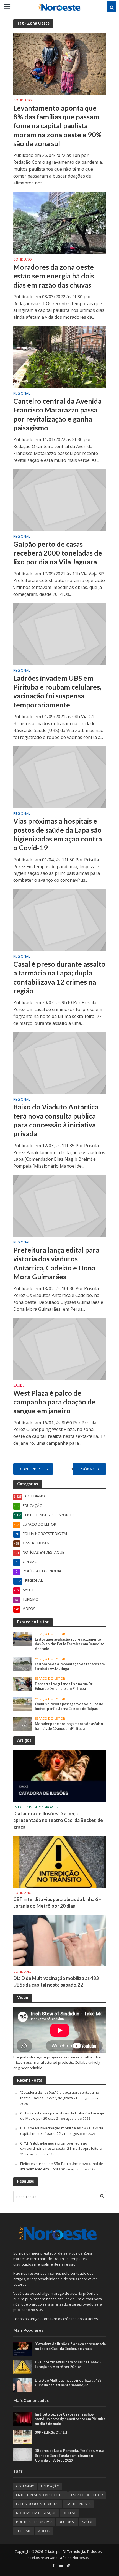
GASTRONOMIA (78, 2504)
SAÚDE (19, 1386)
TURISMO (24, 2531)
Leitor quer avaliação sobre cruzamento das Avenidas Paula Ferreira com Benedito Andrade (70, 1644)
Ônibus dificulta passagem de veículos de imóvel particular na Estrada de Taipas (69, 1706)
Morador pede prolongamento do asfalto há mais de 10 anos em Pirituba (69, 1726)
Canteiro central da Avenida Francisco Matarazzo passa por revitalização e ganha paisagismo (57, 414)
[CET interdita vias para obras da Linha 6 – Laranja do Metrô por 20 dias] (60, 1861)
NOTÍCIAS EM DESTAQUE (36, 2513)
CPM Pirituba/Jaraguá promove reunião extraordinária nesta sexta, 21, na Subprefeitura (61, 2146)
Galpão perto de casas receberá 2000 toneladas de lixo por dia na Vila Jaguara (58, 553)
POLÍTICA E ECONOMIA (34, 2522)
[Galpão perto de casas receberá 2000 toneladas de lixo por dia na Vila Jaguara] (60, 500)
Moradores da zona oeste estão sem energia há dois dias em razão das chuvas (54, 276)
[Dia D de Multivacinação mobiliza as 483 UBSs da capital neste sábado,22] (60, 1940)
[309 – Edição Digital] (23, 2437)
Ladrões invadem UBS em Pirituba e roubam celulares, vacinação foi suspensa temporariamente (57, 691)
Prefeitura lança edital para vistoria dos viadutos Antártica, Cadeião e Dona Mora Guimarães (56, 1263)
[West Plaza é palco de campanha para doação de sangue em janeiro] (60, 1349)
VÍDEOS (44, 2531)
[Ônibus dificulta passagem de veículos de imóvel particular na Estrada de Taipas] (23, 1703)
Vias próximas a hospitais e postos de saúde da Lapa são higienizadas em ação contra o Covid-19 (58, 834)
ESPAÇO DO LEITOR (50, 1634)
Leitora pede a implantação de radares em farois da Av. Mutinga (70, 1666)
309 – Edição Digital (51, 2432)
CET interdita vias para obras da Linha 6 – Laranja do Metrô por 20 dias (57, 1903)
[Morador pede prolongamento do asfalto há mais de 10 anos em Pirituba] (23, 1723)
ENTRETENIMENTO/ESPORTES (36, 1807)
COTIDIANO (23, 101)
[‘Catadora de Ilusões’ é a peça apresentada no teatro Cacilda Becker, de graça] (60, 1776)
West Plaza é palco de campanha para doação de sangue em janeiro (54, 1402)
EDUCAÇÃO (50, 2486)
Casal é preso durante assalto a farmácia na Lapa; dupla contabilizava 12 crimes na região (59, 977)
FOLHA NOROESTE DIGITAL (38, 2504)
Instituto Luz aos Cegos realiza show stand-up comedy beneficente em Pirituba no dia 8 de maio (70, 2419)
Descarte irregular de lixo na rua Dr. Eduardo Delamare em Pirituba (64, 1686)
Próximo (88, 1469)
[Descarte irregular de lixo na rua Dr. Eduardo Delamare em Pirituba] (23, 1683)
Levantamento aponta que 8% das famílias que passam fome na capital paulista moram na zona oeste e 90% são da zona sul (57, 126)
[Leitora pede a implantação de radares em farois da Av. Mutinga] (23, 1663)
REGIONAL (22, 394)
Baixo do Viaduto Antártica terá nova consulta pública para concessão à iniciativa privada (56, 1120)
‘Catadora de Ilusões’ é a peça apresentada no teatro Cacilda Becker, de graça (58, 1820)
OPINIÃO (70, 2513)
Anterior (32, 1469)
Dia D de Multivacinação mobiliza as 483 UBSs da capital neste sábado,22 (56, 1981)
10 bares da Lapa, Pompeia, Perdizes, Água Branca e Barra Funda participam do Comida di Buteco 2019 (69, 2455)
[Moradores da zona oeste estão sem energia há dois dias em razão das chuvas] (60, 222)
